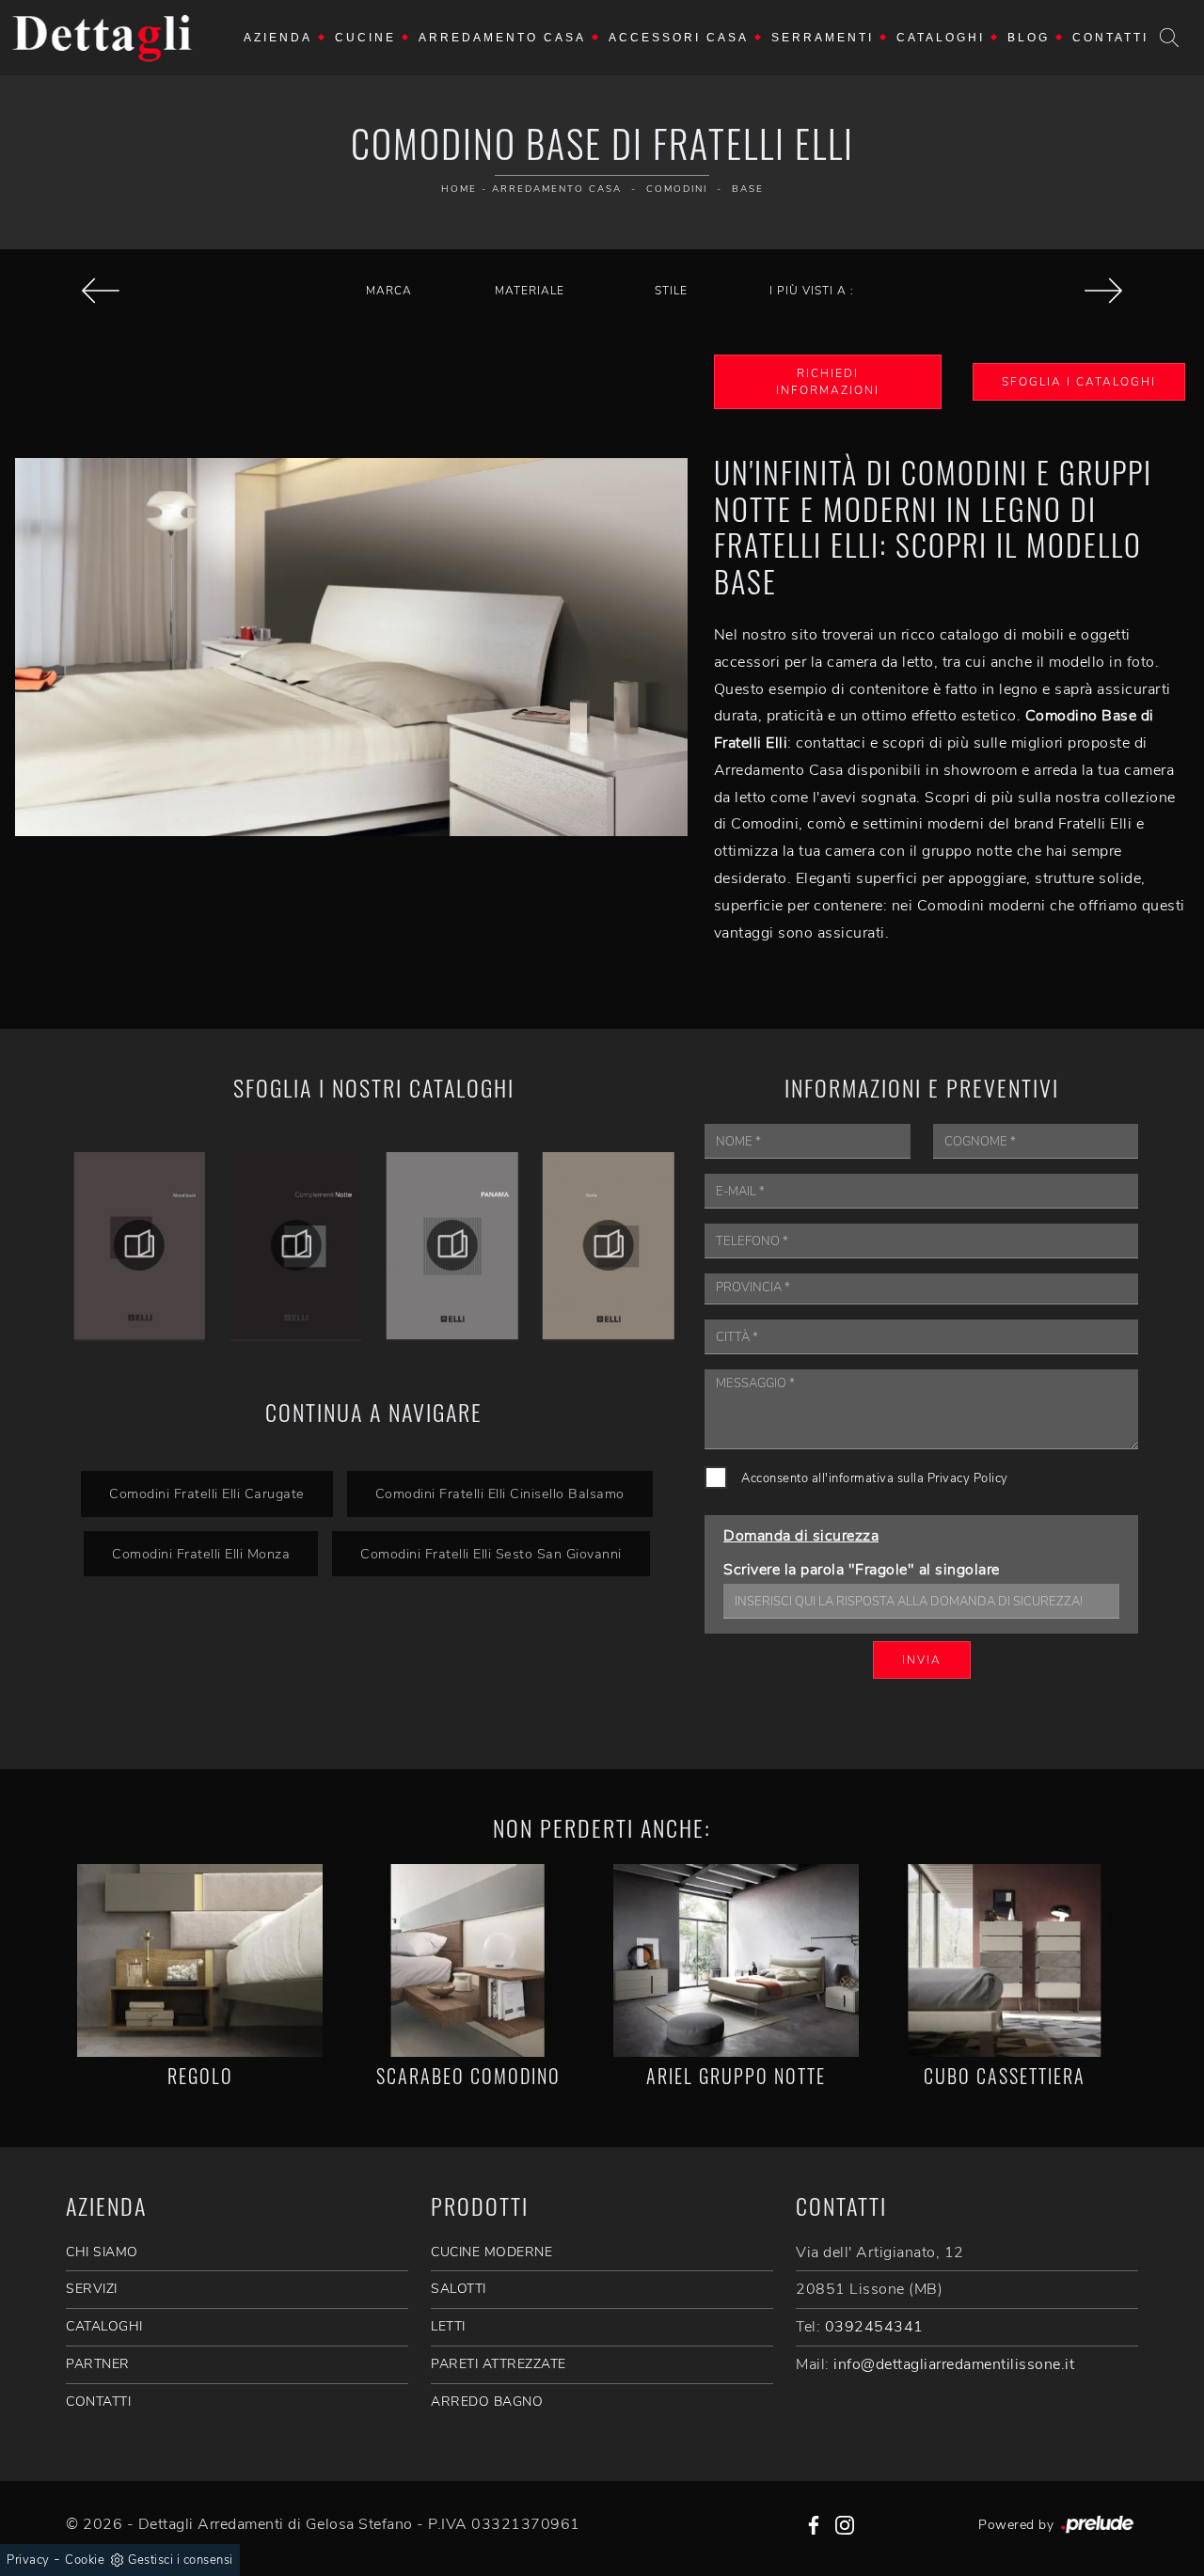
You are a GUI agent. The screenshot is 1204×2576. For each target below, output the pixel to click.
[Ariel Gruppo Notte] (736, 1960)
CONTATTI (98, 2402)
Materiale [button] (530, 291)
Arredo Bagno (487, 2402)
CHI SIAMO (102, 2252)
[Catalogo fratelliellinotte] (452, 1245)
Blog (1029, 38)
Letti (448, 2326)
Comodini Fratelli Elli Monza (201, 1554)
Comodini (677, 189)
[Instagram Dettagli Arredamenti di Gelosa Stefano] (845, 2524)
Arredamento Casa (502, 38)
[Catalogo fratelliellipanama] (295, 1245)
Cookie (85, 2560)
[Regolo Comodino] (100, 291)
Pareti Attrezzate (499, 2364)
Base (748, 189)
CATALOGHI (104, 2326)
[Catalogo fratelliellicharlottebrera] (609, 1245)
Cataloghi (941, 38)
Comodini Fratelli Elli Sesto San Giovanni (491, 1554)
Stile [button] (671, 291)
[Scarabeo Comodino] (468, 1960)
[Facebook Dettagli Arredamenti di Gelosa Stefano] (814, 2524)
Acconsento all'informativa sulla (875, 1478)
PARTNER (98, 2364)
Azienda (278, 38)
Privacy (28, 2560)
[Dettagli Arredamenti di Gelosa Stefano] (103, 38)
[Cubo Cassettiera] (1004, 1960)
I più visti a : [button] (812, 291)
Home (459, 189)
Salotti (459, 2289)
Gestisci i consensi (181, 2560)
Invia (922, 1660)
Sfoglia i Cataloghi (1079, 382)
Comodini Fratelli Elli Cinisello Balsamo (500, 1493)
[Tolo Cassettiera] (1104, 291)
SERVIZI (92, 2289)
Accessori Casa (679, 38)
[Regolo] (200, 1960)
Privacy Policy (968, 1478)
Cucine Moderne (491, 2252)
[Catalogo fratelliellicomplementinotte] (139, 1245)
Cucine (365, 38)
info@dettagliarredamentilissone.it (954, 2364)
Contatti (1110, 38)
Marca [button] (389, 291)
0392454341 (874, 2327)
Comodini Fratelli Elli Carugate (207, 1493)
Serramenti (823, 38)
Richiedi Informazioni (828, 382)
